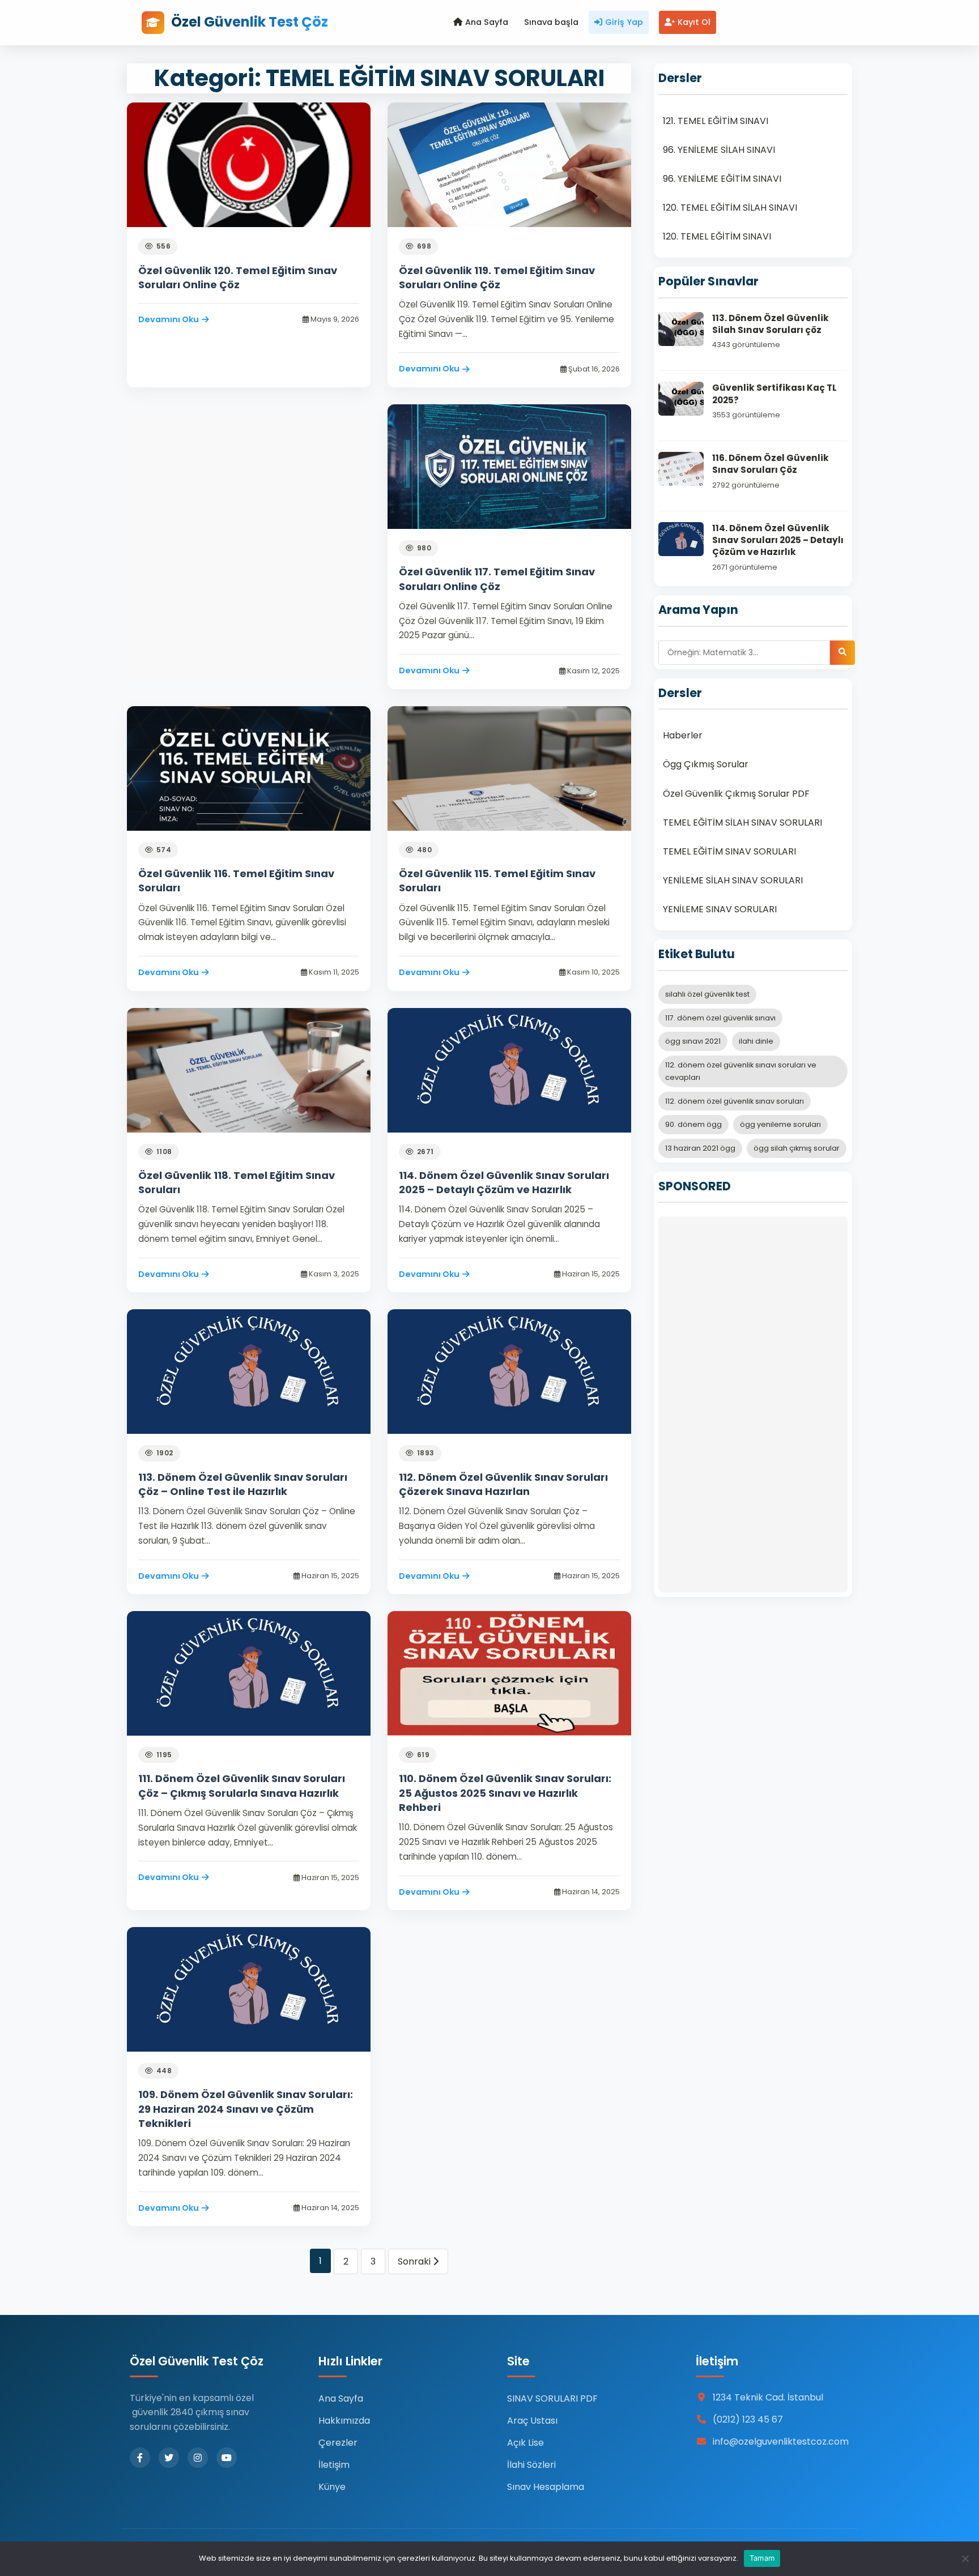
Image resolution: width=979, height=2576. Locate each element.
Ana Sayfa (487, 22)
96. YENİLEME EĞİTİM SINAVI (722, 179)
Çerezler (338, 2443)
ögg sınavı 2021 (693, 1041)
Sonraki (415, 2261)
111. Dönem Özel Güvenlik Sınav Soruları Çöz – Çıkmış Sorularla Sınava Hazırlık (242, 1785)
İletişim (334, 2465)
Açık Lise (525, 2443)
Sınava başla (551, 22)
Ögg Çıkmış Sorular (706, 764)
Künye (332, 2487)
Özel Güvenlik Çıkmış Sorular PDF (736, 794)
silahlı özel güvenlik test (707, 994)
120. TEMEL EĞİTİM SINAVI (717, 236)
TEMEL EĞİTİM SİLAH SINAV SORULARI (742, 823)
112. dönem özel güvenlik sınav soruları (735, 1101)
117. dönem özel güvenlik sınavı (720, 1018)
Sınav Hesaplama (546, 2487)
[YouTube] (227, 2458)
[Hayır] (965, 2558)
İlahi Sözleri (531, 2465)
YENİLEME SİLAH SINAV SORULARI (733, 880)
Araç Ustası (532, 2421)
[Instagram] (198, 2458)
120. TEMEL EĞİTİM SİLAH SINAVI (730, 208)
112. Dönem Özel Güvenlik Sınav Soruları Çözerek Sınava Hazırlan (503, 1484)
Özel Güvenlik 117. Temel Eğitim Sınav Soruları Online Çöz (497, 579)
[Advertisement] (753, 1404)
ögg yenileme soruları (780, 1124)
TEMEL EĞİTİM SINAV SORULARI (729, 851)
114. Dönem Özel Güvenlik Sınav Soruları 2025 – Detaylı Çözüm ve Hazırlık (504, 1182)
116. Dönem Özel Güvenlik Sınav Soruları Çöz (771, 464)
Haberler (683, 735)
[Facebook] (140, 2458)
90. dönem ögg (693, 1124)
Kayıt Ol (694, 22)
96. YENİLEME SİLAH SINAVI (719, 150)
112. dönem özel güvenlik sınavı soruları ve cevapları (741, 1071)
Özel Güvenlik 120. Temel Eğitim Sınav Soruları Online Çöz (238, 277)
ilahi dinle (756, 1041)
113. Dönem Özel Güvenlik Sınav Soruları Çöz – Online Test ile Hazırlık (243, 1484)
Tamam (762, 2558)
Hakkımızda (344, 2421)
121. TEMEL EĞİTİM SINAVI (716, 121)
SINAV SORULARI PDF (552, 2398)
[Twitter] (169, 2458)
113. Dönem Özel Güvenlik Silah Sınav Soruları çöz (771, 324)
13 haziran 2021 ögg (700, 1148)
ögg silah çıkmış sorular (797, 1148)
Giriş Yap (624, 22)
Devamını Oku (169, 319)
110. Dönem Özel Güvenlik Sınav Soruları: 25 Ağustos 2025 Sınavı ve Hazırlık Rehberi (505, 1793)
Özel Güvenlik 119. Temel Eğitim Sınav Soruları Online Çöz (497, 277)
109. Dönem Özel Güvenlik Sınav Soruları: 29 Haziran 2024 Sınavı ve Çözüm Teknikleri (246, 2109)
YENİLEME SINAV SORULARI (720, 909)
